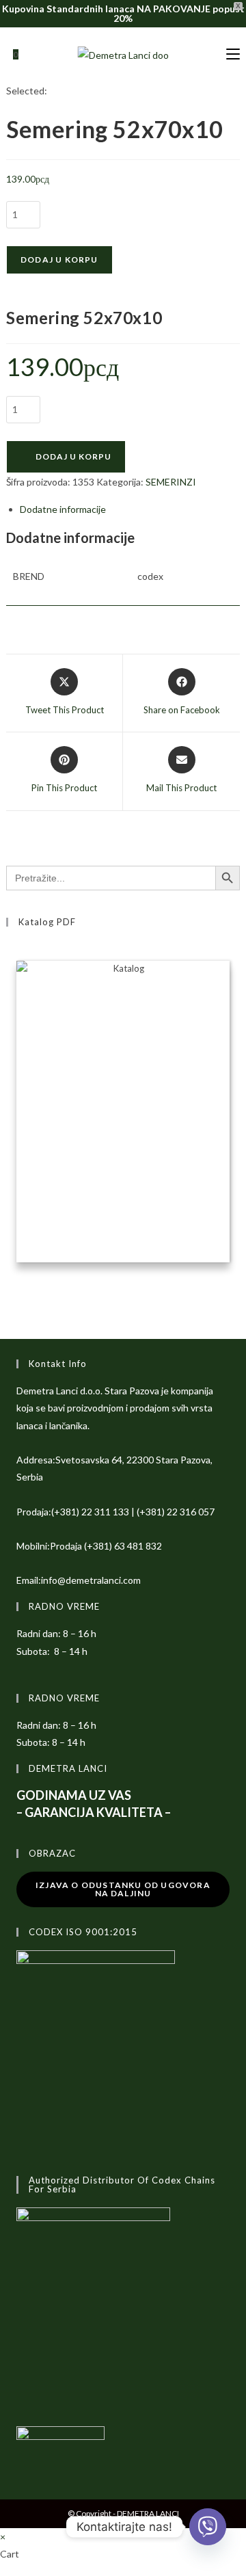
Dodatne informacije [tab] (63, 509)
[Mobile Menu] (233, 54)
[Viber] (208, 2527)
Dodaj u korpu (59, 260)
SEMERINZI (171, 482)
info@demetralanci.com (91, 1580)
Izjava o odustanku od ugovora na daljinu (123, 1889)
